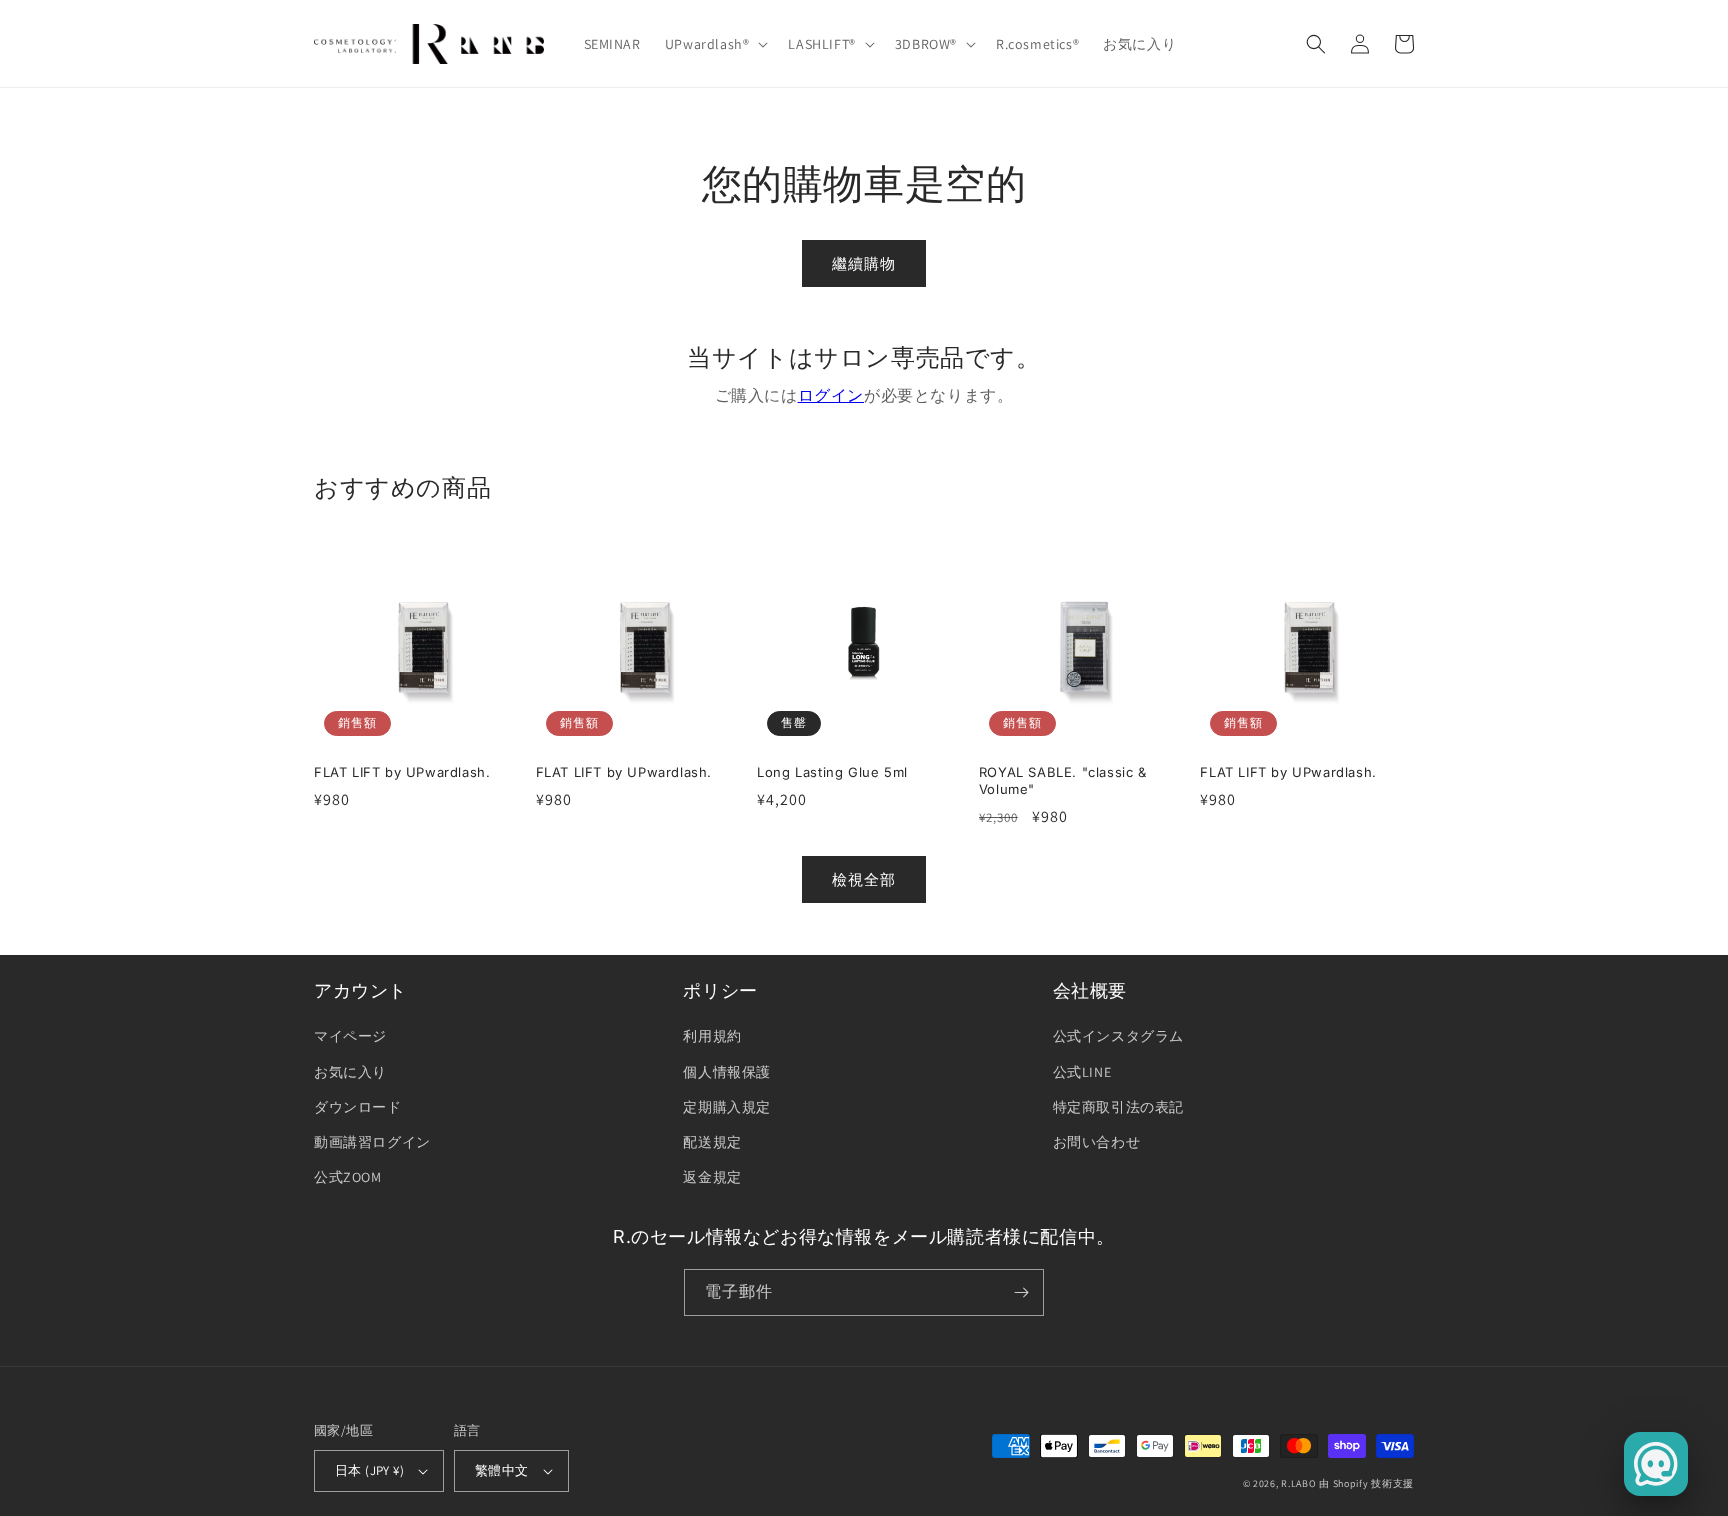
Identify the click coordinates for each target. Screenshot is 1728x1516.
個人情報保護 (727, 1072)
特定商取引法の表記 (1118, 1107)
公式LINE (1082, 1072)
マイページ (350, 1036)
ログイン (831, 395)
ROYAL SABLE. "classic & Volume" (1063, 780)
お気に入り (350, 1072)
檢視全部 (864, 879)
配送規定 (712, 1142)
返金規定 (712, 1177)
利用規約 (712, 1036)
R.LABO (1298, 1483)
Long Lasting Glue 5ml (832, 772)
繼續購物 (864, 263)
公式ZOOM (348, 1177)
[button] (715, 44)
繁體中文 (502, 1470)
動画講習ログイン (372, 1142)
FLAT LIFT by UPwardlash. (402, 772)
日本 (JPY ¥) (369, 1470)
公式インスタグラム (1118, 1036)
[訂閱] (1021, 1292)
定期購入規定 (727, 1107)
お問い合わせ (1097, 1142)
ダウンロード (358, 1107)
